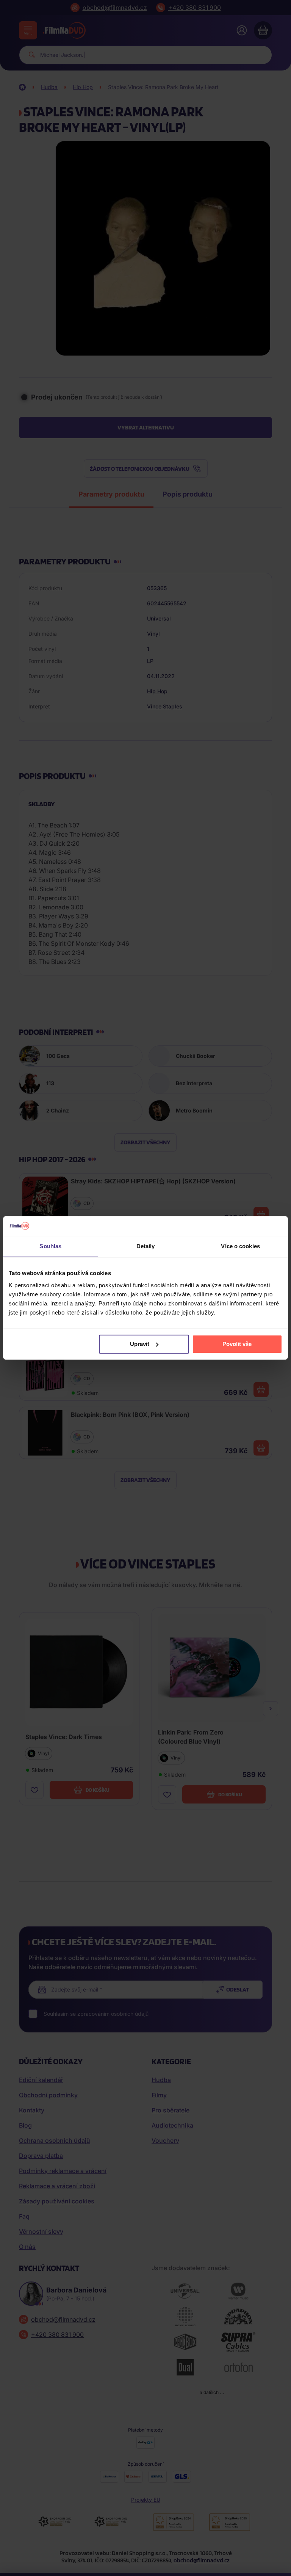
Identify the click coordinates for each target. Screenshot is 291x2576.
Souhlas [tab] (50, 1246)
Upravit (140, 1344)
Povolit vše (237, 1344)
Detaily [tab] (146, 1246)
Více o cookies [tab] (240, 1246)
